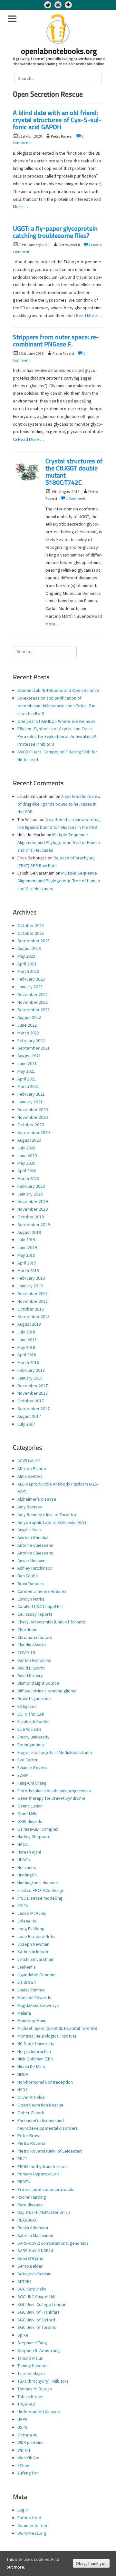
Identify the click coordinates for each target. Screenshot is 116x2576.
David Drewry (30, 1676)
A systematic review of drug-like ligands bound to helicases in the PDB (59, 804)
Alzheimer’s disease (37, 1499)
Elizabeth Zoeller (34, 1721)
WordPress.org (32, 2533)
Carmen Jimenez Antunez (42, 1591)
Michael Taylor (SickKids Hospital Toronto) (57, 2028)
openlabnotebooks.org (59, 52)
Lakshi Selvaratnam (36, 1959)
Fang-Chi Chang (32, 1783)
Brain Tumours (31, 1583)
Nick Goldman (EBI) (35, 2059)
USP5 (22, 2419)
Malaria (24, 2013)
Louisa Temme (31, 1990)
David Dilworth (31, 1668)
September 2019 (34, 1225)
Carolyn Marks (31, 1599)
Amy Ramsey (30, 1507)
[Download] (68, 5)
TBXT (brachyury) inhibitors (43, 2381)
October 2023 (31, 933)
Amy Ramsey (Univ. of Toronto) (47, 1515)
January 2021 (30, 1102)
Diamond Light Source (38, 1683)
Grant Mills (27, 1814)
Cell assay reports (35, 1614)
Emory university (34, 1737)
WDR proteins (30, 2442)
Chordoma (27, 1630)
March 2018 (28, 1362)
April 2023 (27, 964)
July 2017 (26, 1424)
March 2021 (28, 1086)
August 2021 (29, 1056)
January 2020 (30, 1194)
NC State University (36, 2044)
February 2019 (31, 1278)
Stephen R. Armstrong (39, 2350)
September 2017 (34, 1409)
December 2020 (33, 1109)
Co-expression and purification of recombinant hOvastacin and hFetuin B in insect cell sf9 (56, 706)
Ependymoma (31, 1745)
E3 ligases (27, 1706)
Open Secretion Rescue (40, 2105)
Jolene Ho (27, 1921)
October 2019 (31, 1217)
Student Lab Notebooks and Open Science (58, 690)
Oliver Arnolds (31, 2097)
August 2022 (29, 1017)
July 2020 (26, 1148)
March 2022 (28, 1033)
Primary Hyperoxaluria (39, 2174)
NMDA (23, 2074)
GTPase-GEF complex (38, 1829)
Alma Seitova (30, 1476)
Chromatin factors (35, 1637)
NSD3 (22, 2090)
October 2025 (31, 925)
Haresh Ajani (29, 1852)
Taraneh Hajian (31, 2373)
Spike (23, 2335)
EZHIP (23, 1775)
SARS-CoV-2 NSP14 (35, 2251)
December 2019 (33, 1201)
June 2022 (27, 1025)
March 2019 (28, 1271)
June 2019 (27, 1247)
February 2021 (31, 1094)
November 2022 (33, 1002)
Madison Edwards (34, 1998)
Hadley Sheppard (34, 1836)
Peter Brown (29, 2135)
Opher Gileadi (31, 2113)
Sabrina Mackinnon (35, 2235)
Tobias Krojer (30, 2397)
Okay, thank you (91, 2563)
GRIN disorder (31, 1821)
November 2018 (33, 1301)
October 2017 (31, 1401)
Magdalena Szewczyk (38, 2005)
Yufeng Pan (28, 2473)
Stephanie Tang (32, 2343)
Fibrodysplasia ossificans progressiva (54, 1791)
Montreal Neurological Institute (47, 2036)
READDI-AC (27, 2220)
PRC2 (22, 2159)
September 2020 (34, 1132)
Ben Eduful (28, 1576)
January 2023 (30, 987)
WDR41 (24, 2450)
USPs (22, 2427)
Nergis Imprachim (34, 2051)
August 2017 (29, 1416)
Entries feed (29, 2518)
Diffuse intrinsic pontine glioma (47, 1691)
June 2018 (27, 1340)
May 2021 (26, 1071)
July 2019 (26, 1240)
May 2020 (26, 1163)
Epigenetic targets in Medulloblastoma (55, 1752)
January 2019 (30, 1286)
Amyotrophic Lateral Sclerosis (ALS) (52, 1522)
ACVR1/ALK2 (29, 1461)
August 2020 (29, 1140)
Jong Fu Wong (31, 1929)
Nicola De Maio (31, 2067)
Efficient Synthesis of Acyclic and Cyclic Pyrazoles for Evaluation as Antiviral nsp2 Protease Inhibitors (57, 736)
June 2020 (27, 1156)
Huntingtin (27, 1875)
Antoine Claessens (35, 1545)
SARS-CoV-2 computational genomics (53, 2243)
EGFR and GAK (31, 1714)
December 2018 (33, 1293)
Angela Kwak (30, 1530)
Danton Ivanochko (34, 1660)
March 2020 (28, 1178)
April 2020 (27, 1171)
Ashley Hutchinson (35, 1568)
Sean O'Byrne (30, 2258)
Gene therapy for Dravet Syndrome (51, 1798)
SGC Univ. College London (42, 2304)
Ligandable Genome (37, 1975)
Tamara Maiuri (30, 2358)
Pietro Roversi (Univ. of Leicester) (50, 2151)
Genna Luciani (30, 1806)
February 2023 (31, 979)
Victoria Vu (27, 2435)
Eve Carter (28, 1760)
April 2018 (27, 1355)
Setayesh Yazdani (34, 2274)
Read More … (89, 315)
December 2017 (33, 1386)
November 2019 (33, 1209)
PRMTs (24, 2182)
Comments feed (33, 2525)
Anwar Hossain (31, 1561)
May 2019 (26, 1255)
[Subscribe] (58, 5)
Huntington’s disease (38, 1883)
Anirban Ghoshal (33, 1537)
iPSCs (23, 1906)
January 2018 (30, 1378)
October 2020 (31, 1125)
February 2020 (31, 1186)
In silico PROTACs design (41, 1890)
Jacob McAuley (32, 1913)
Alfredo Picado (32, 1468)
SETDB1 (25, 2281)
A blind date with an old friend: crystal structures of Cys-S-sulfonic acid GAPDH (57, 121)
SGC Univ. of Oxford (36, 2320)
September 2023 (34, 941)
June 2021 (27, 1063)
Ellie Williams (29, 1729)
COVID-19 (26, 1652)
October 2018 (31, 1309)
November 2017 (33, 1393)
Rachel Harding (32, 2197)
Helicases (27, 1867)
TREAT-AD (26, 2404)
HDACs (24, 1860)
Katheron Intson (33, 1951)
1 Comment (76, 498)
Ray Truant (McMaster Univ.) (44, 2212)
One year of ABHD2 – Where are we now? (57, 721)
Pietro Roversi (31, 2143)
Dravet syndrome (34, 1699)
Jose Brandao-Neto (36, 1936)
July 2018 (26, 1332)
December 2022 (33, 994)
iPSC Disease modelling (40, 1898)
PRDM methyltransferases (43, 2166)
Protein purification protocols (46, 2189)
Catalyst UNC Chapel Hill (40, 1606)
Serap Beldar (30, 2266)
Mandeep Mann (32, 2020)
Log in (23, 2510)
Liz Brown (27, 1982)
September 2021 (34, 1048)
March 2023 (28, 971)
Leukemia (27, 1967)
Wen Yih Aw (28, 2458)
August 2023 (29, 948)
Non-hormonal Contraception (45, 2082)
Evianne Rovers (32, 1767)
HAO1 (23, 1844)
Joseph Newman (33, 1944)
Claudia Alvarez (32, 1645)
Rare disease (30, 2205)
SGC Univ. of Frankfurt (38, 2312)
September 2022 (34, 1010)
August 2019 (29, 1232)
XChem (24, 2465)
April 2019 (27, 1263)
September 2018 (34, 1316)
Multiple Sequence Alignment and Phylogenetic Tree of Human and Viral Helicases (59, 842)
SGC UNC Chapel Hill (36, 2297)
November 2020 (33, 1117)
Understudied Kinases (39, 2412)
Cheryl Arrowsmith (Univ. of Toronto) (52, 1622)
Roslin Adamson (33, 2228)
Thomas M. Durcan (35, 2389)
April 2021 (27, 1079)
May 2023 (26, 956)
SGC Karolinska (32, 2289)
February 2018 (31, 1370)
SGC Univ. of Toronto (37, 2327)
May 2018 (26, 1347)
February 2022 (31, 1041)
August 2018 (29, 1324)
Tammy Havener (33, 2366)
